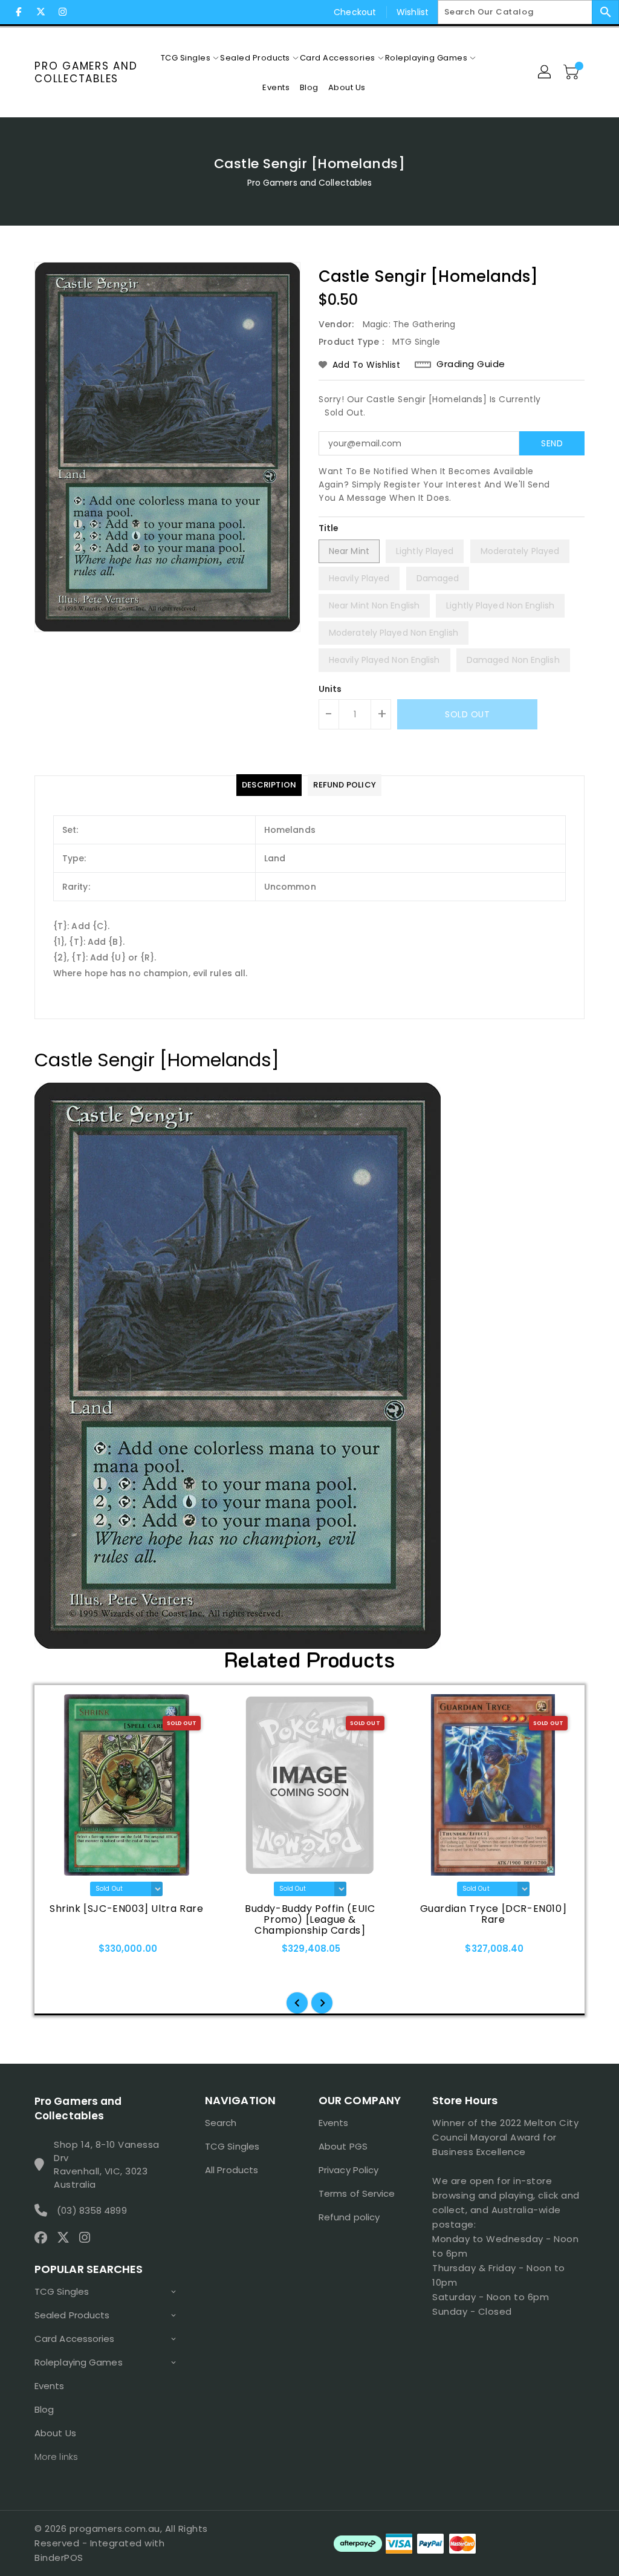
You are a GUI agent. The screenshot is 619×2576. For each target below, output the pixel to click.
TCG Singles (62, 2291)
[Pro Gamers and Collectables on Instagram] (62, 12)
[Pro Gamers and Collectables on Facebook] (19, 12)
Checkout (355, 12)
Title (329, 528)
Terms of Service (357, 2193)
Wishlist (413, 12)
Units (330, 689)
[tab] (269, 785)
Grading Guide (471, 364)
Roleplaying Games (79, 2362)
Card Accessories (75, 2339)
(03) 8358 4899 (92, 2210)
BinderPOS (59, 2558)
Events (50, 2386)
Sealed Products (72, 2315)
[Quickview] (57, 1953)
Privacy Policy (348, 2170)
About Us (55, 2433)
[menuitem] (186, 58)
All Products (232, 2170)
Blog (44, 2409)
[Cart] (572, 73)
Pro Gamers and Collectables (86, 72)
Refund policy (349, 2217)
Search (221, 2123)
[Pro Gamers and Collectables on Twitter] (41, 12)
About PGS (343, 2146)
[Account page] (545, 73)
